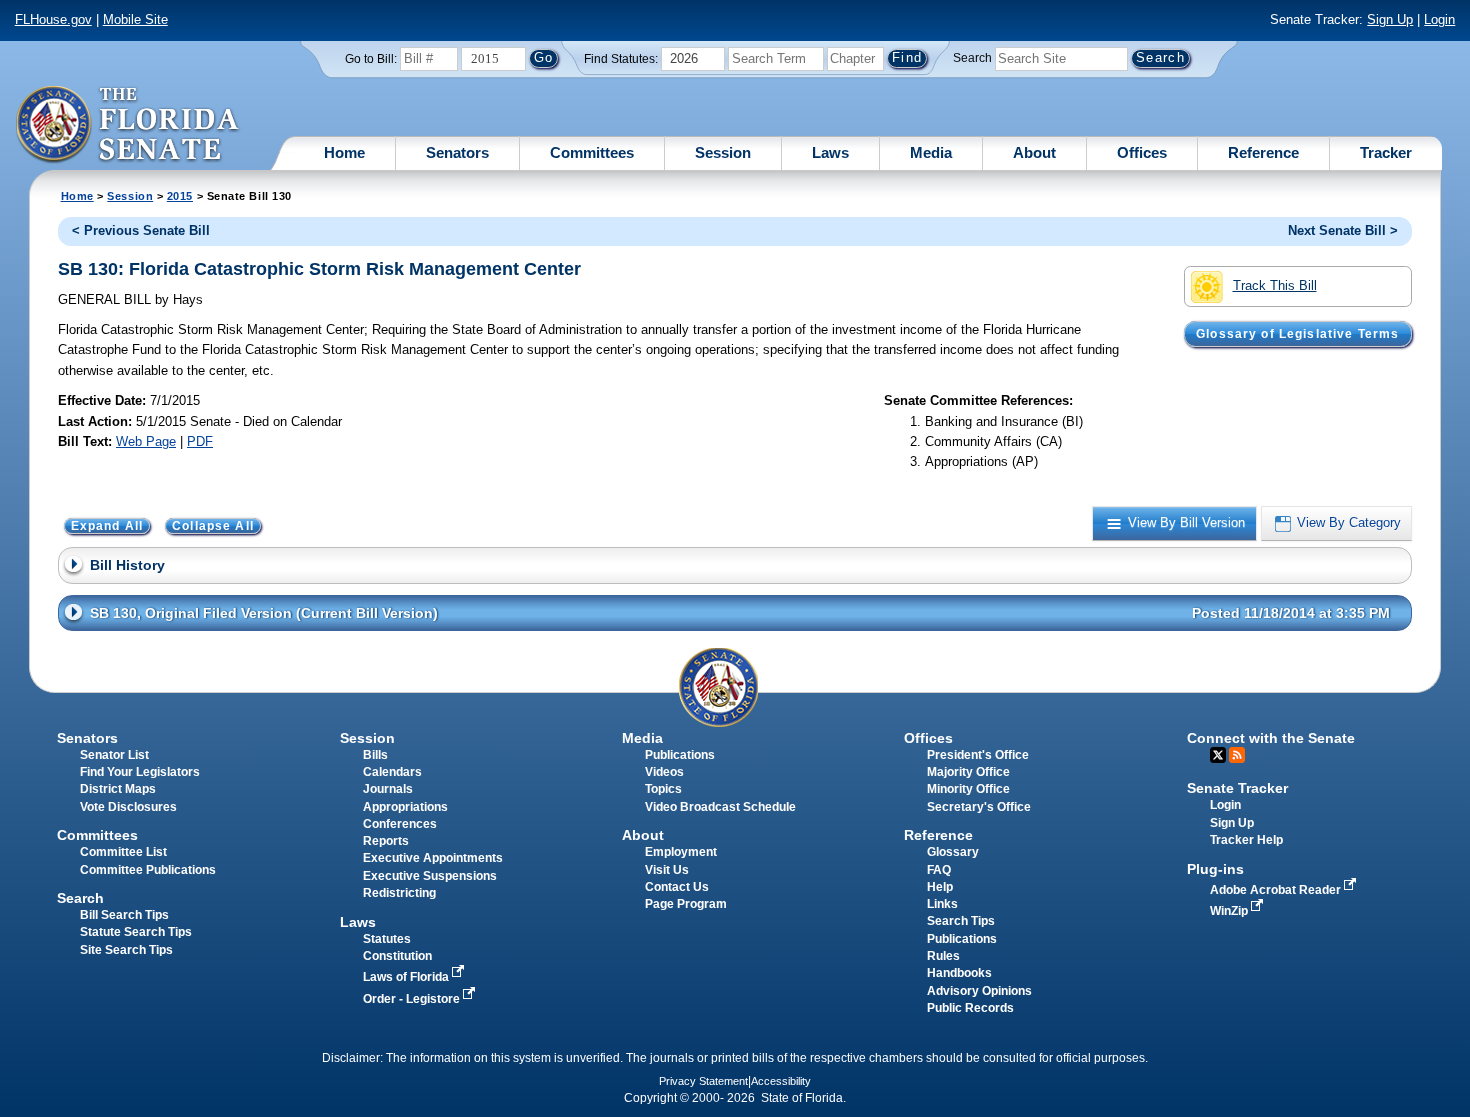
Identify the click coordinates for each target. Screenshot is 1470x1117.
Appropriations (405, 807)
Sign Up (1390, 19)
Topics (663, 789)
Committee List (123, 852)
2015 (180, 196)
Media (931, 152)
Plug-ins (1215, 869)
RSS (1237, 755)
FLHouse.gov (53, 19)
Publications (680, 755)
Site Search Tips (126, 950)
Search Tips (961, 921)
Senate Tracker (1237, 788)
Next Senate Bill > (1343, 230)
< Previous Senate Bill (141, 230)
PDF (200, 441)
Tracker (1386, 152)
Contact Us (677, 887)
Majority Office (968, 772)
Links (942, 904)
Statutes (387, 939)
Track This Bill (1275, 285)
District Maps (118, 789)
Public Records (970, 1008)
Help (940, 887)
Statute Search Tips (136, 932)
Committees (592, 152)
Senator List (114, 755)
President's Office (978, 755)
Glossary (953, 852)
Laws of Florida (407, 977)
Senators (457, 152)
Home (344, 152)
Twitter (1218, 755)
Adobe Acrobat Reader (1277, 890)
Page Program (686, 904)
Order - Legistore (413, 999)
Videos (664, 772)
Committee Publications (148, 870)
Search (972, 58)
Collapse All (213, 526)
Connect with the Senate (1271, 738)
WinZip (1230, 911)
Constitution (397, 956)
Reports (386, 841)
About (1034, 152)
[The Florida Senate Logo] (128, 125)
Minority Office (968, 789)
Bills (375, 755)
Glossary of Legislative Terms (1297, 334)
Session (723, 152)
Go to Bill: (371, 59)
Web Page (146, 441)
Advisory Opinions (979, 991)
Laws (830, 152)
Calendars (392, 772)
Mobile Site (135, 19)
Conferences (400, 824)
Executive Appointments (433, 858)
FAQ (939, 870)
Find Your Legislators (140, 772)
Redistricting (399, 893)
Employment (681, 852)
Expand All (107, 526)
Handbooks (959, 973)
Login (1439, 19)
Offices (1142, 152)
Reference (1263, 152)
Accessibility (781, 1081)
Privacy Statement (703, 1081)
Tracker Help (1246, 840)
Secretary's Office (979, 807)
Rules (943, 956)
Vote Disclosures (128, 807)
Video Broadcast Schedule (720, 807)
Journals (388, 789)
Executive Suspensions (430, 876)
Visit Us (667, 870)
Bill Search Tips (124, 915)
